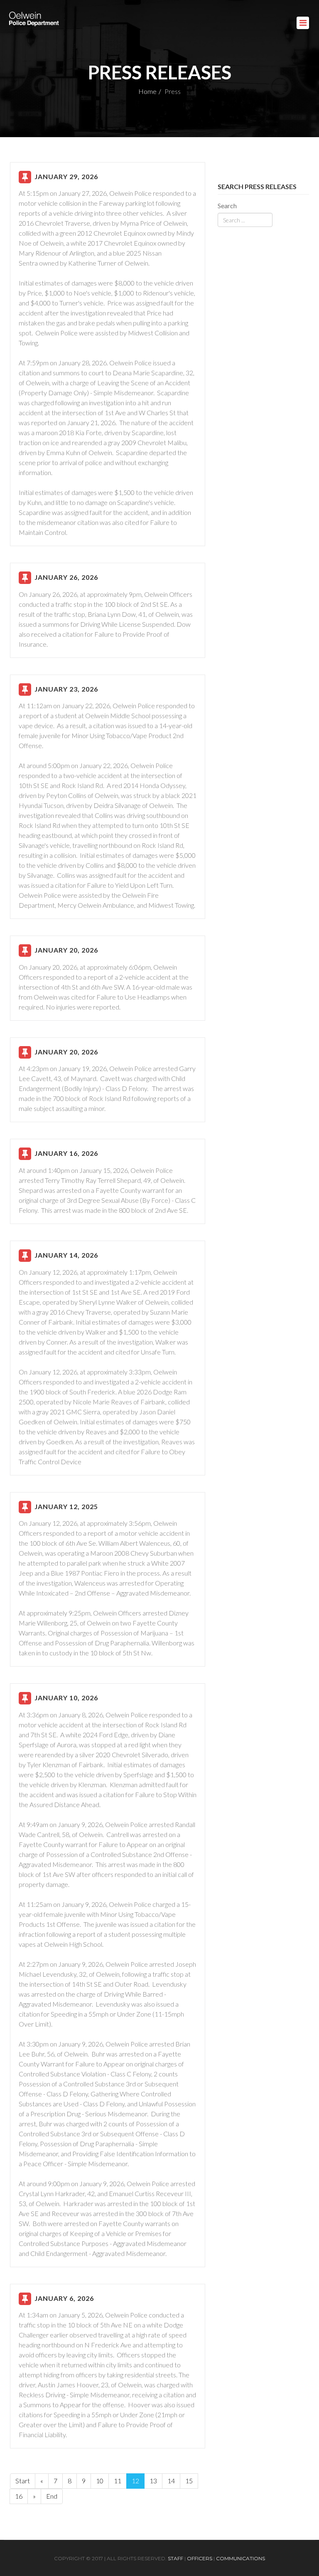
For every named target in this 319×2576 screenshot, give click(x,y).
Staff (175, 2558)
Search (227, 206)
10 (100, 2481)
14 (171, 2481)
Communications (240, 2558)
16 (19, 2496)
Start (23, 2481)
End (52, 2496)
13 (153, 2481)
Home (147, 91)
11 (118, 2481)
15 (189, 2481)
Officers (200, 2558)
